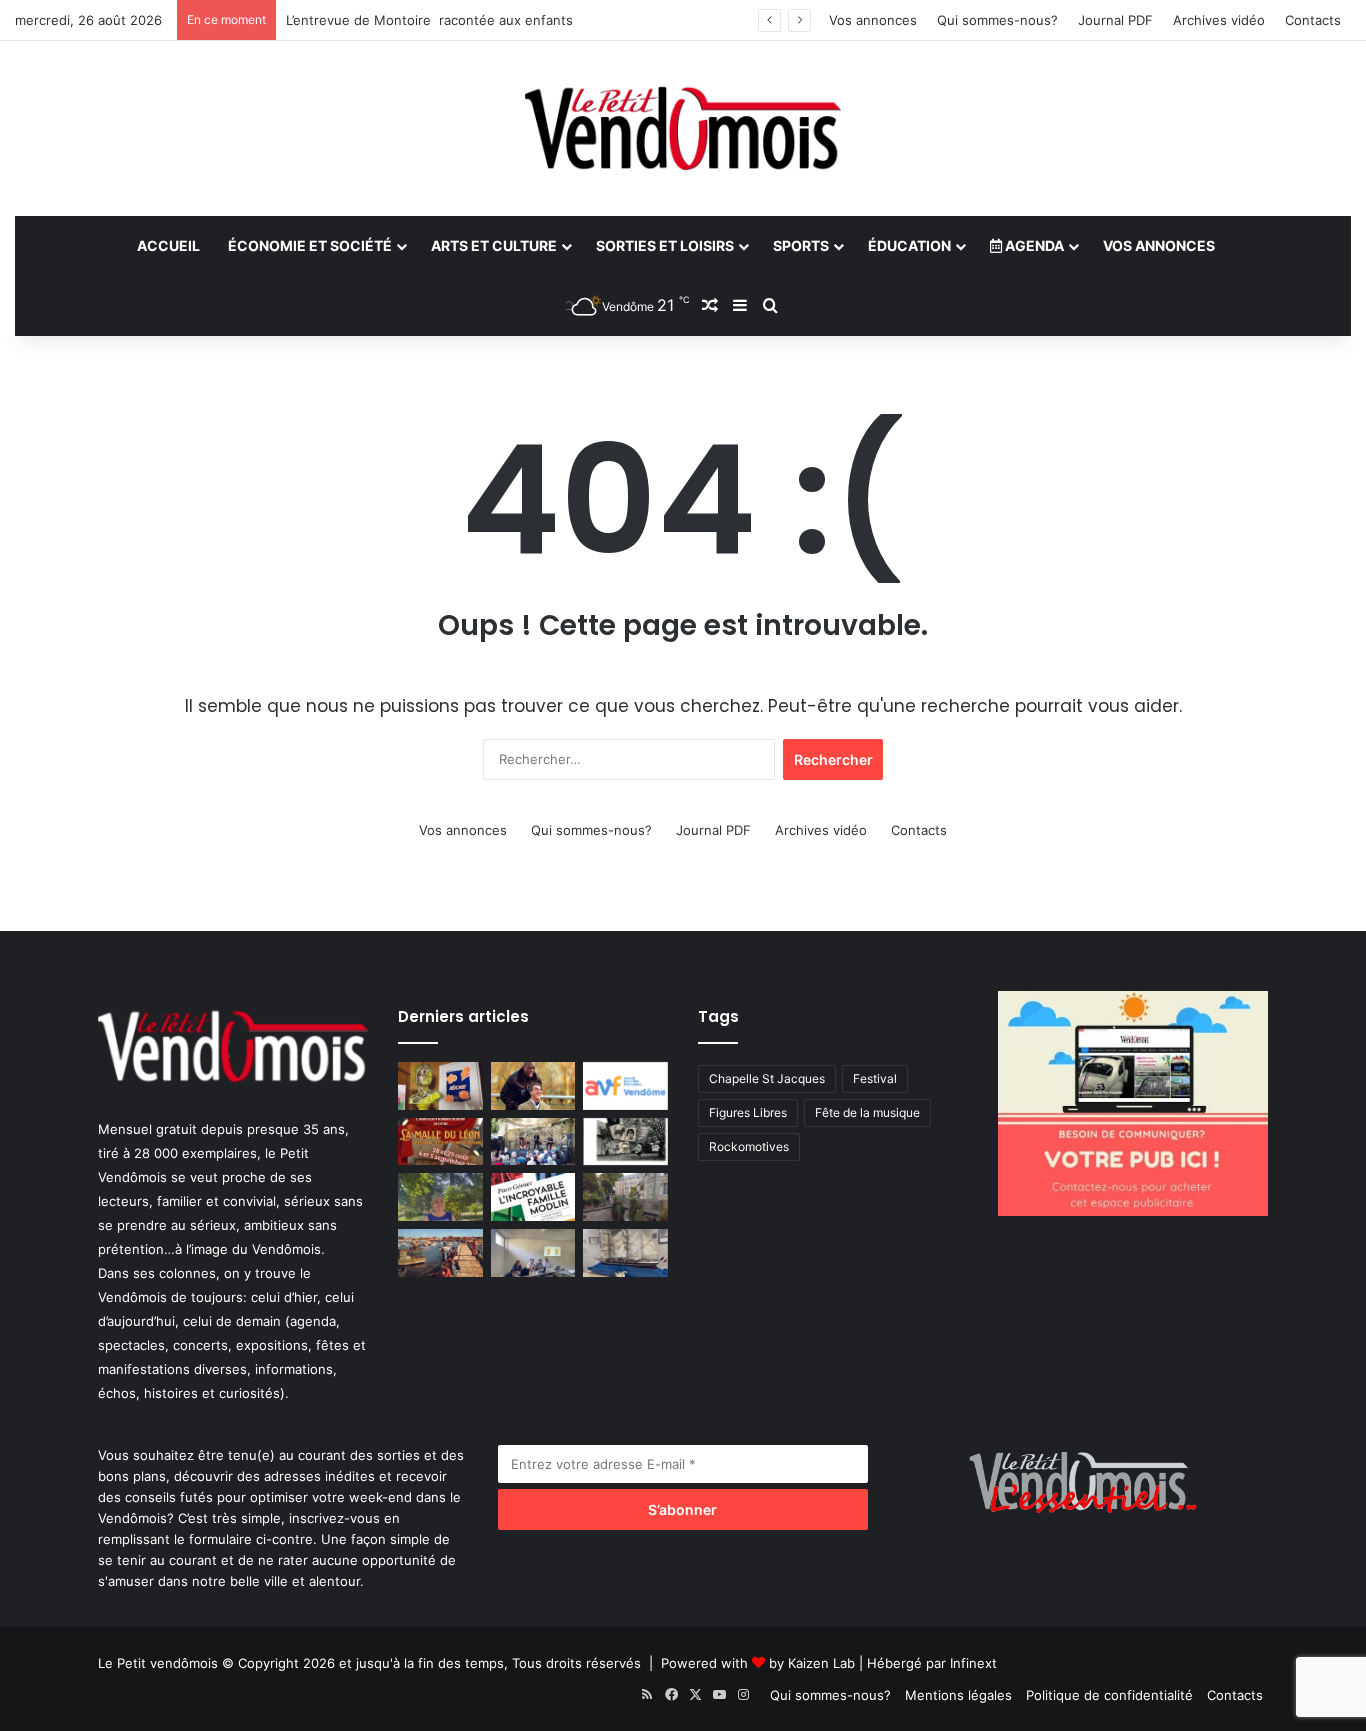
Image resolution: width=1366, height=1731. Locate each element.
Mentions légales (958, 1695)
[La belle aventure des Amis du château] (533, 1142)
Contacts (1313, 20)
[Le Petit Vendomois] (683, 128)
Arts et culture (494, 245)
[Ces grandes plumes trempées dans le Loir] (625, 1197)
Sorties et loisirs (665, 245)
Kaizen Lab (821, 1663)
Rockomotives (749, 1146)
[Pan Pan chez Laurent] (440, 1086)
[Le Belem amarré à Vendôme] (625, 1253)
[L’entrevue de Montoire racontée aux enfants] (440, 1197)
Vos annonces (873, 20)
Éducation (909, 245)
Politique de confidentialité (1109, 1695)
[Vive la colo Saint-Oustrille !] (440, 1253)
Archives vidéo (1219, 20)
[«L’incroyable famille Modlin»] (533, 1197)
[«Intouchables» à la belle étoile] (533, 1086)
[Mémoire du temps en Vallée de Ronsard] (440, 1142)
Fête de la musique (867, 1112)
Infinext (973, 1663)
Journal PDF (1115, 20)
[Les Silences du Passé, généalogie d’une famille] (625, 1142)
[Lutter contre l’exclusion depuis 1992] (533, 1253)
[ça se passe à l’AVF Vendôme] (625, 1086)
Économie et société (310, 245)
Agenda (1033, 245)
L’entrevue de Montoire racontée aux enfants (429, 20)
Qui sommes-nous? (997, 20)
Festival (875, 1078)
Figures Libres (748, 1112)
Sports (801, 245)
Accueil (168, 245)
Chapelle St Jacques (767, 1078)
